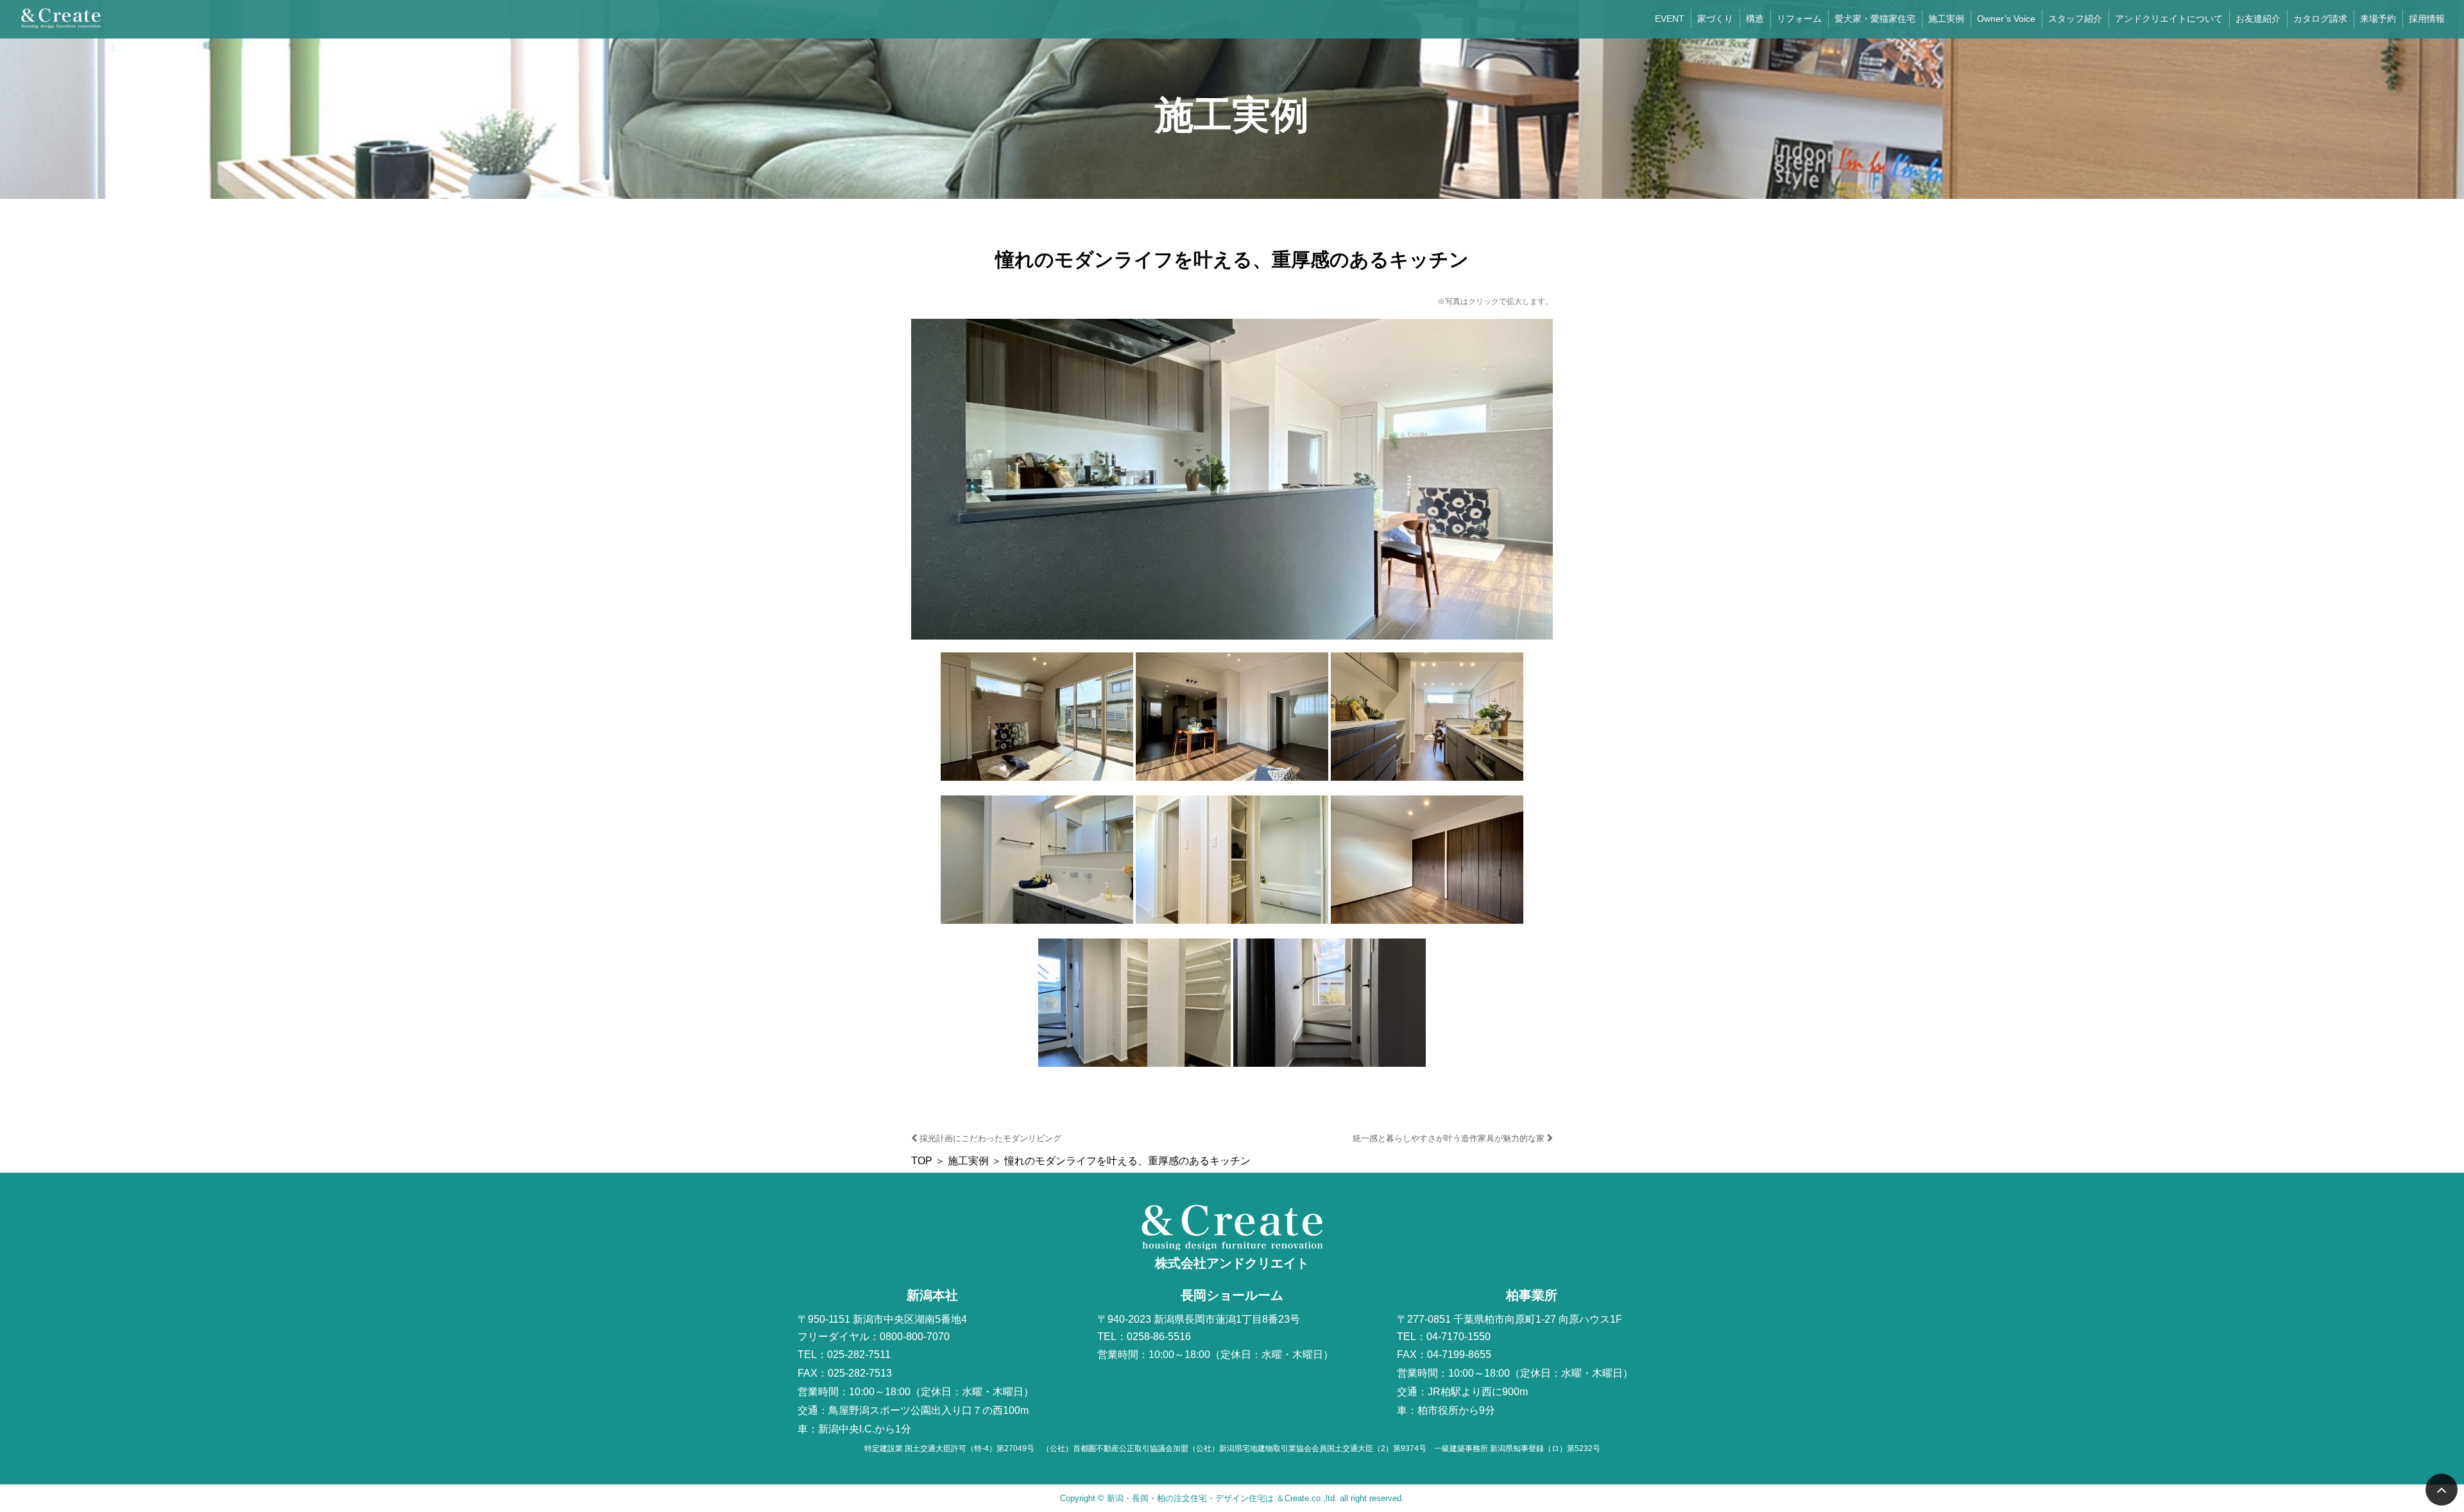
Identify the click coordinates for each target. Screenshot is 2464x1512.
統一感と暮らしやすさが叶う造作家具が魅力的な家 (1450, 1138)
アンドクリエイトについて (2169, 19)
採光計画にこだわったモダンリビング (989, 1138)
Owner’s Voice (2006, 19)
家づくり (1715, 19)
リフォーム (1799, 19)
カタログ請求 (2320, 19)
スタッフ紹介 (2075, 19)
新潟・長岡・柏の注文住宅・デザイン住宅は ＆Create (1208, 1498)
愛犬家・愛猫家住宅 (1875, 19)
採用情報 (2427, 19)
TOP (922, 1161)
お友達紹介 (2258, 19)
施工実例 (1946, 19)
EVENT (1670, 19)
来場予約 (2378, 19)
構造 (1755, 19)
